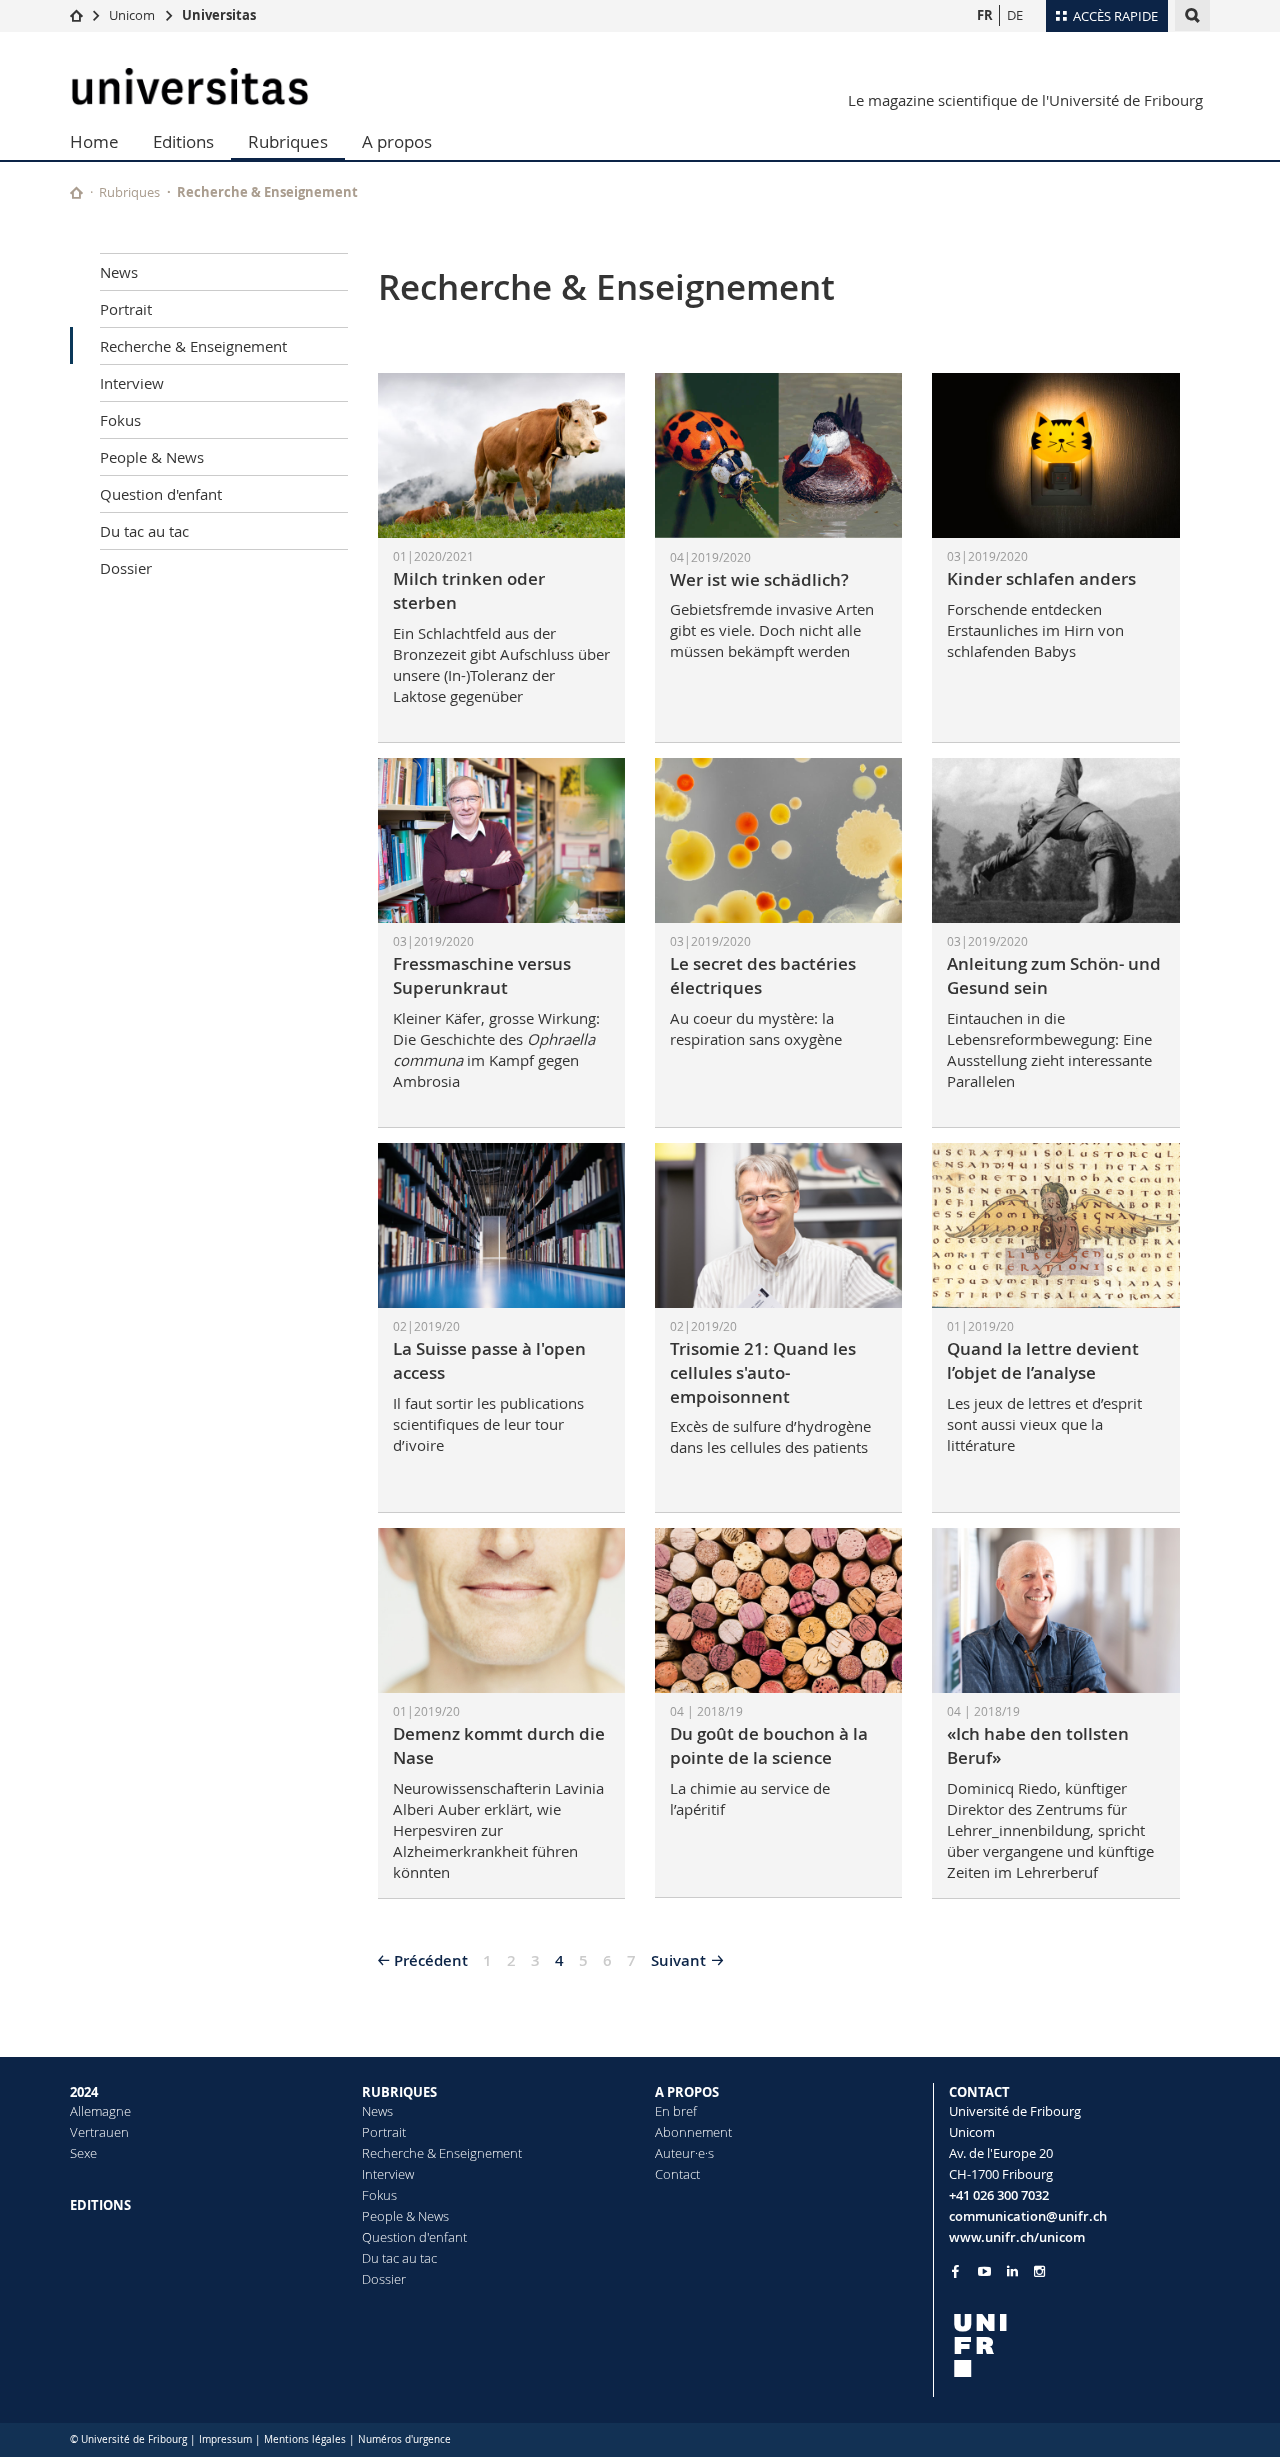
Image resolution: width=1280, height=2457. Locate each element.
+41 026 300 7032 (999, 2195)
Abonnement (693, 2132)
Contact (677, 2174)
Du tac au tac (144, 531)
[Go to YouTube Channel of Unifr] (984, 2271)
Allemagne (100, 2111)
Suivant (678, 1960)
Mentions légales (305, 2439)
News (119, 272)
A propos (397, 141)
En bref (676, 2111)
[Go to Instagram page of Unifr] (1039, 2271)
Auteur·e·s (684, 2153)
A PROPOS (687, 2092)
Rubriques (288, 141)
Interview (132, 383)
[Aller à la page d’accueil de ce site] (76, 192)
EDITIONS (100, 2205)
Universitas (219, 15)
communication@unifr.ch (1028, 2216)
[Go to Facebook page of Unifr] (955, 2271)
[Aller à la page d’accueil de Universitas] (190, 86)
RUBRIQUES (399, 2092)
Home (94, 141)
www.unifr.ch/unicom (1017, 2237)
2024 (84, 2092)
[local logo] (1080, 2345)
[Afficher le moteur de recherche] (1192, 15)
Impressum (225, 2439)
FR (985, 15)
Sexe (83, 2153)
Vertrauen (99, 2132)
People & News (152, 457)
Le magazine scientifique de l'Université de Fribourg (1025, 100)
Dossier (126, 568)
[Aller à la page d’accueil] (76, 15)
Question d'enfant (161, 494)
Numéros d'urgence (404, 2439)
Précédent (431, 1960)
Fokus (120, 420)
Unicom (132, 15)
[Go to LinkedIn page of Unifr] (1012, 2271)
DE (1015, 15)
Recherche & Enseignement (193, 346)
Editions (183, 141)
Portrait (126, 309)
